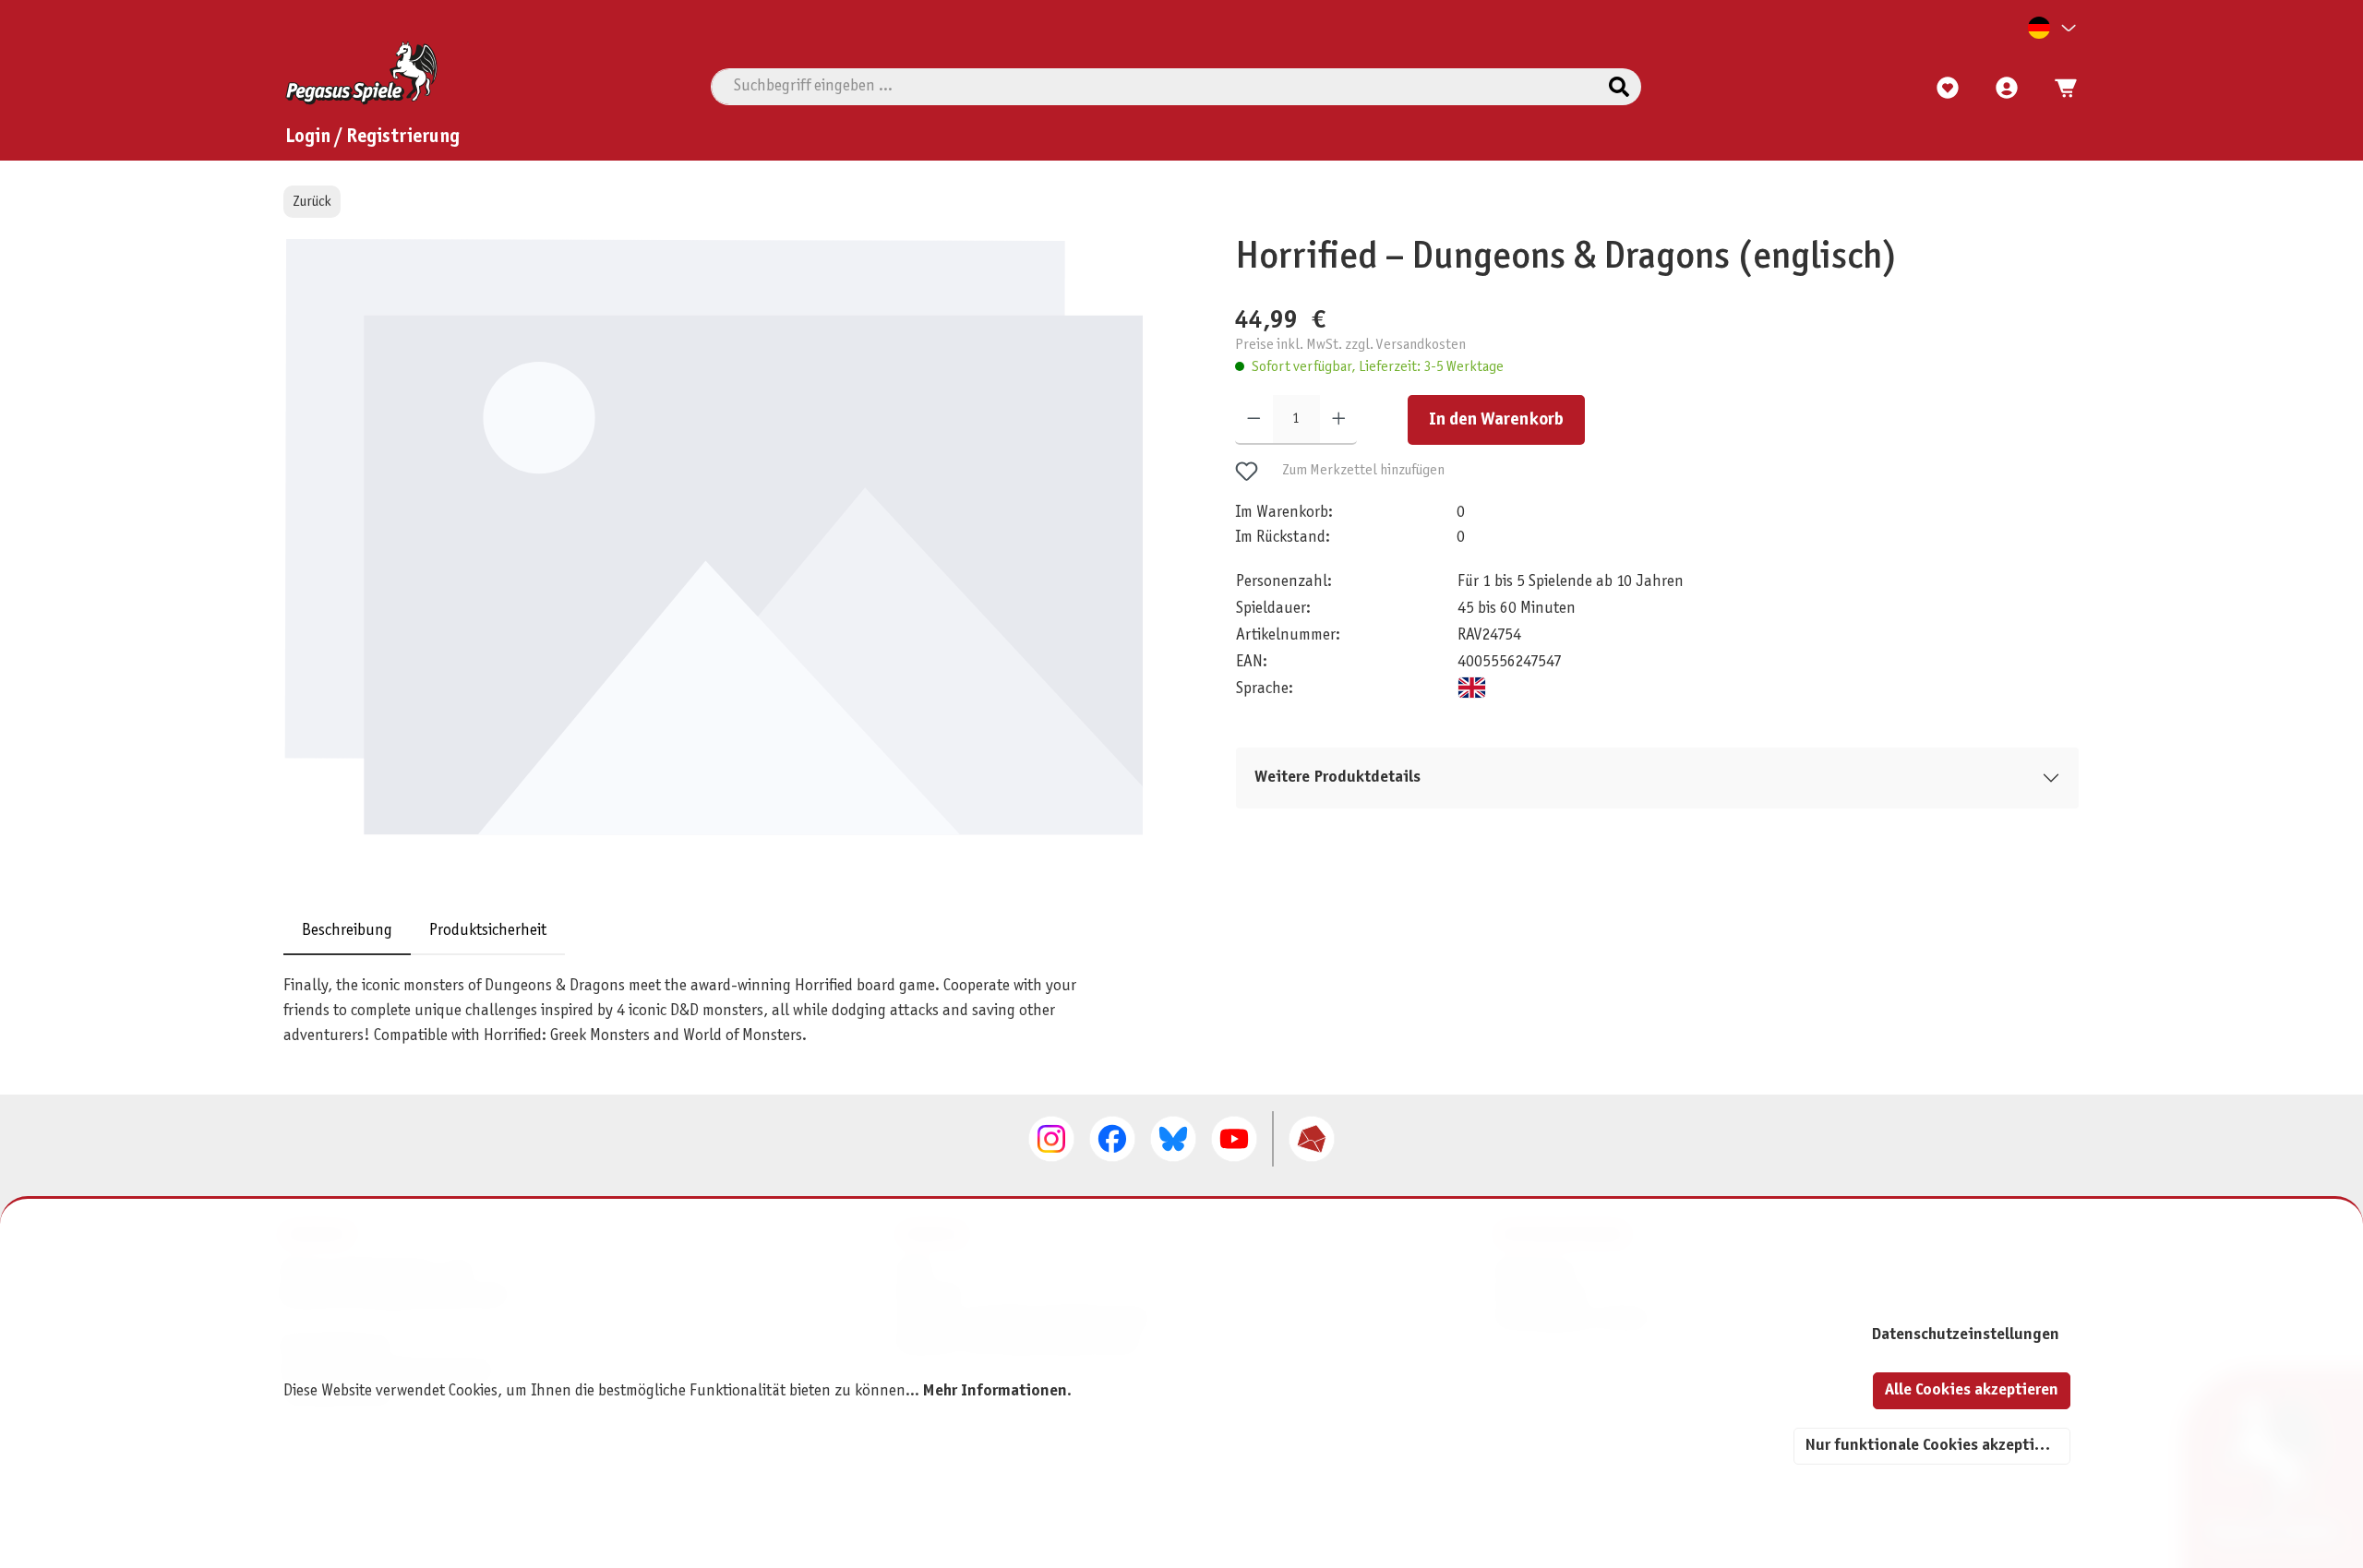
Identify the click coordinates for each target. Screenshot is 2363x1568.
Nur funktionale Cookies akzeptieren (1936, 1446)
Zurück (312, 202)
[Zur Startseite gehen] (361, 73)
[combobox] (1154, 87)
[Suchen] (1619, 87)
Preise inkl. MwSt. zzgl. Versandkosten (1350, 344)
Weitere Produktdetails (1337, 778)
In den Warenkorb (1496, 420)
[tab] (347, 931)
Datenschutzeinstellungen (1965, 1335)
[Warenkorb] (2060, 89)
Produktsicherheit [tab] (488, 931)
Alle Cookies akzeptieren (1972, 1390)
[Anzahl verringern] (1254, 420)
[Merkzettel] (1948, 89)
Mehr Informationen (995, 1391)
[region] (723, 559)
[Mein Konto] (2007, 89)
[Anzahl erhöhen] (1339, 420)
